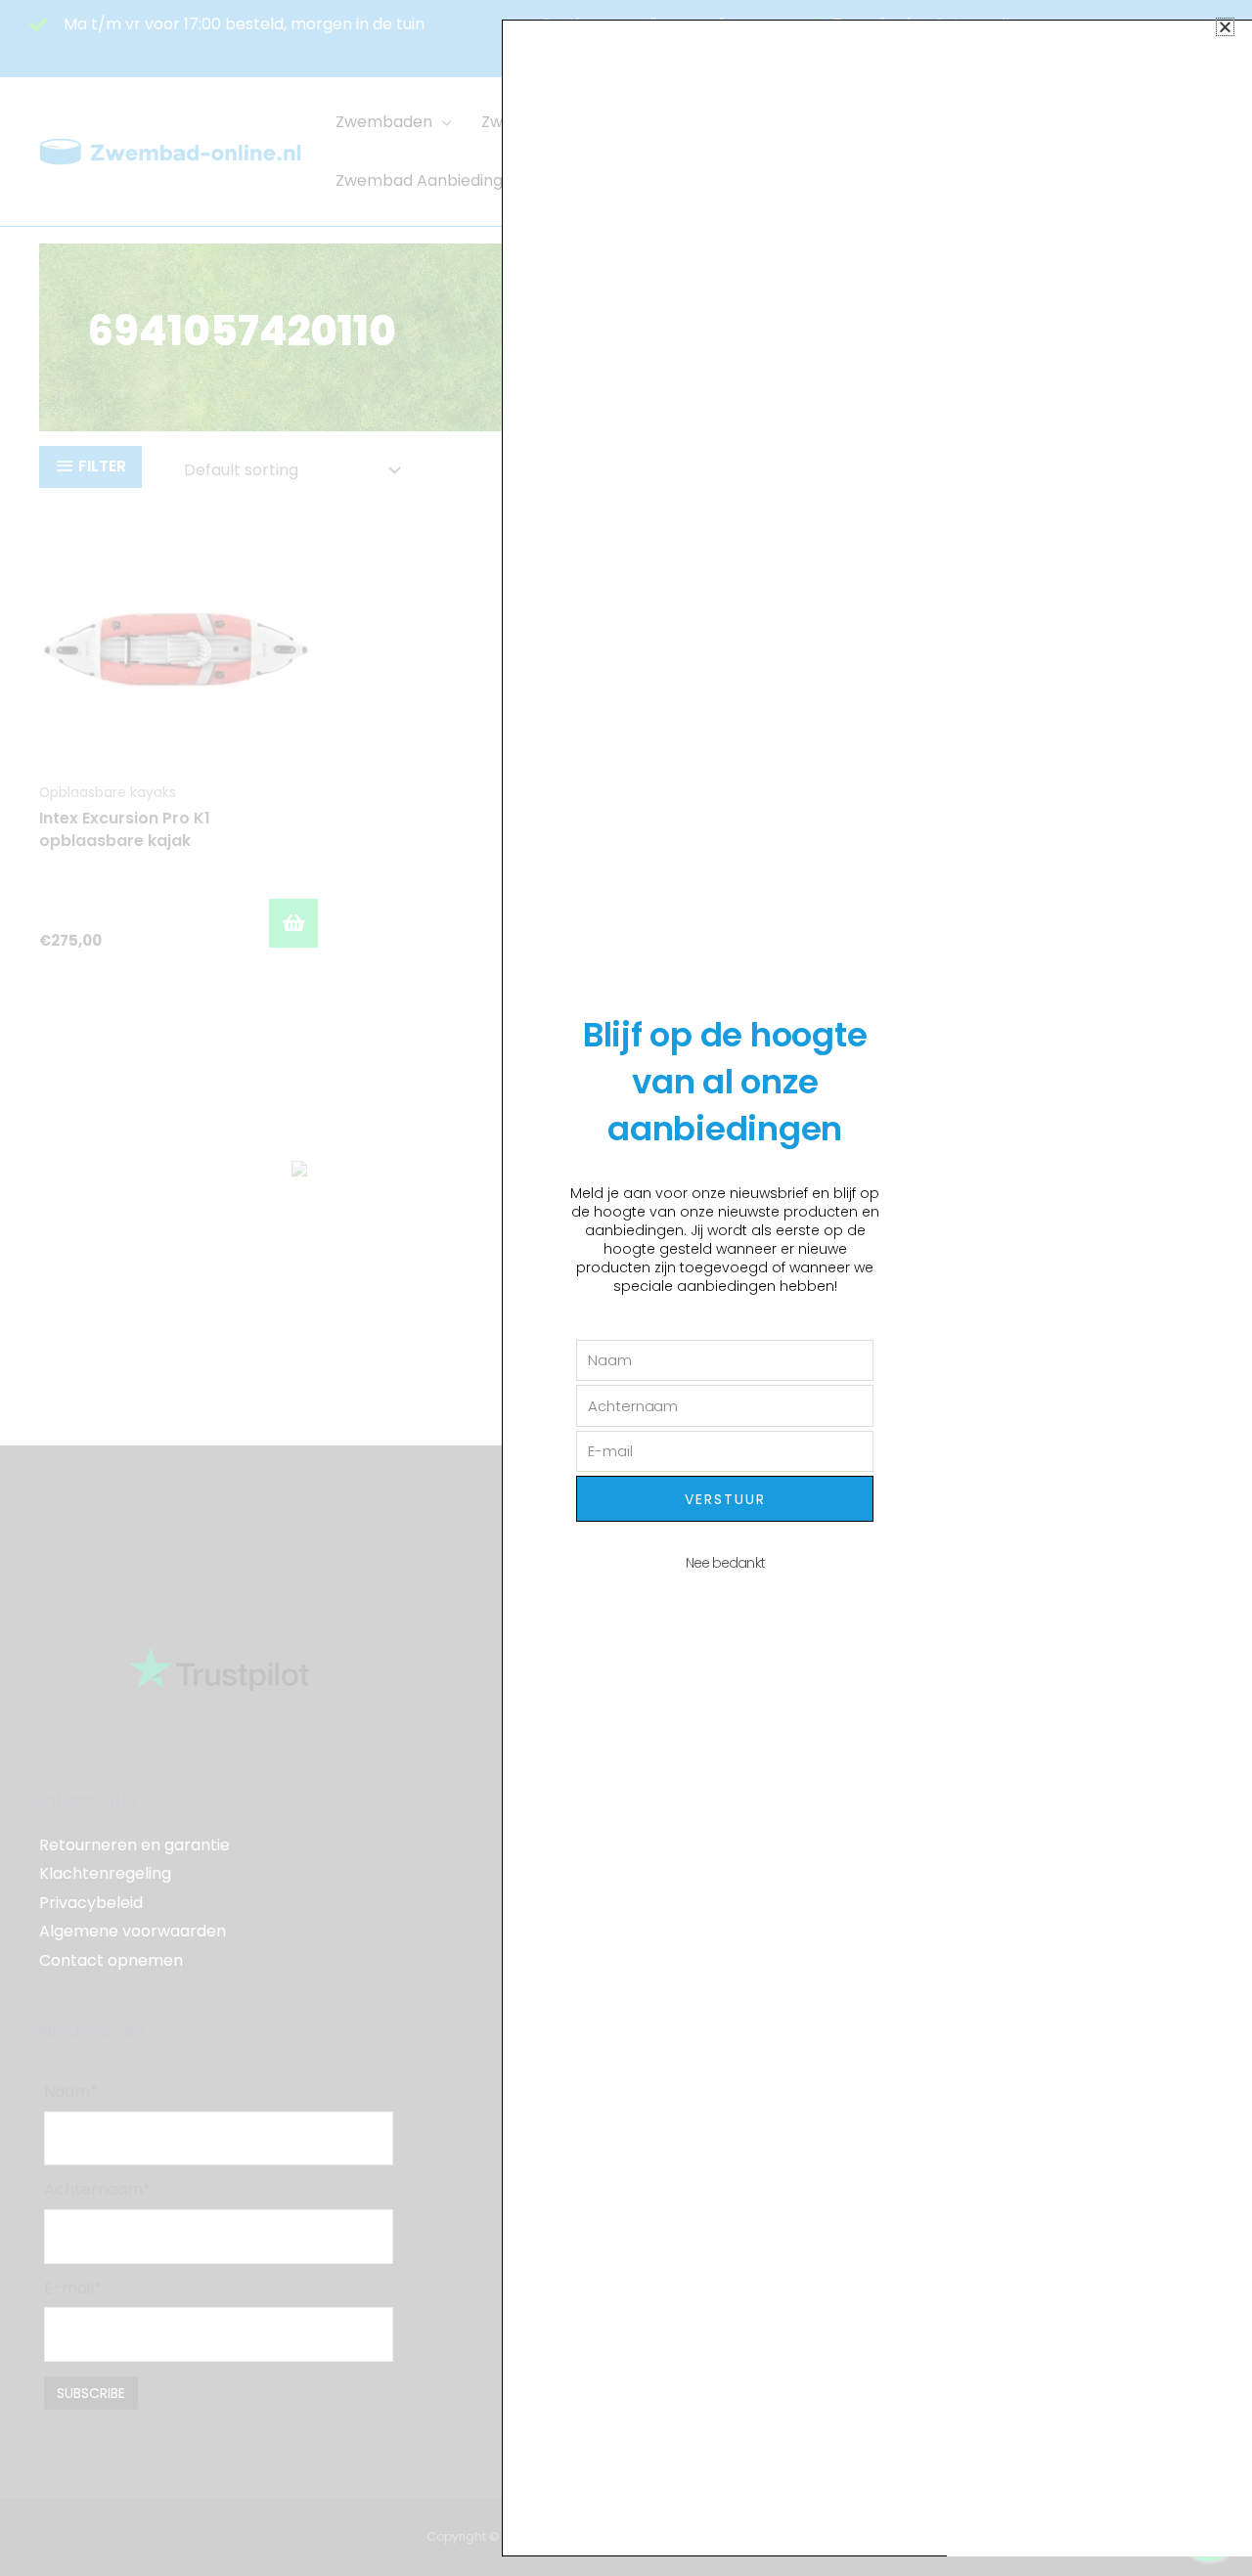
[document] (626, 1288)
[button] (1225, 27)
